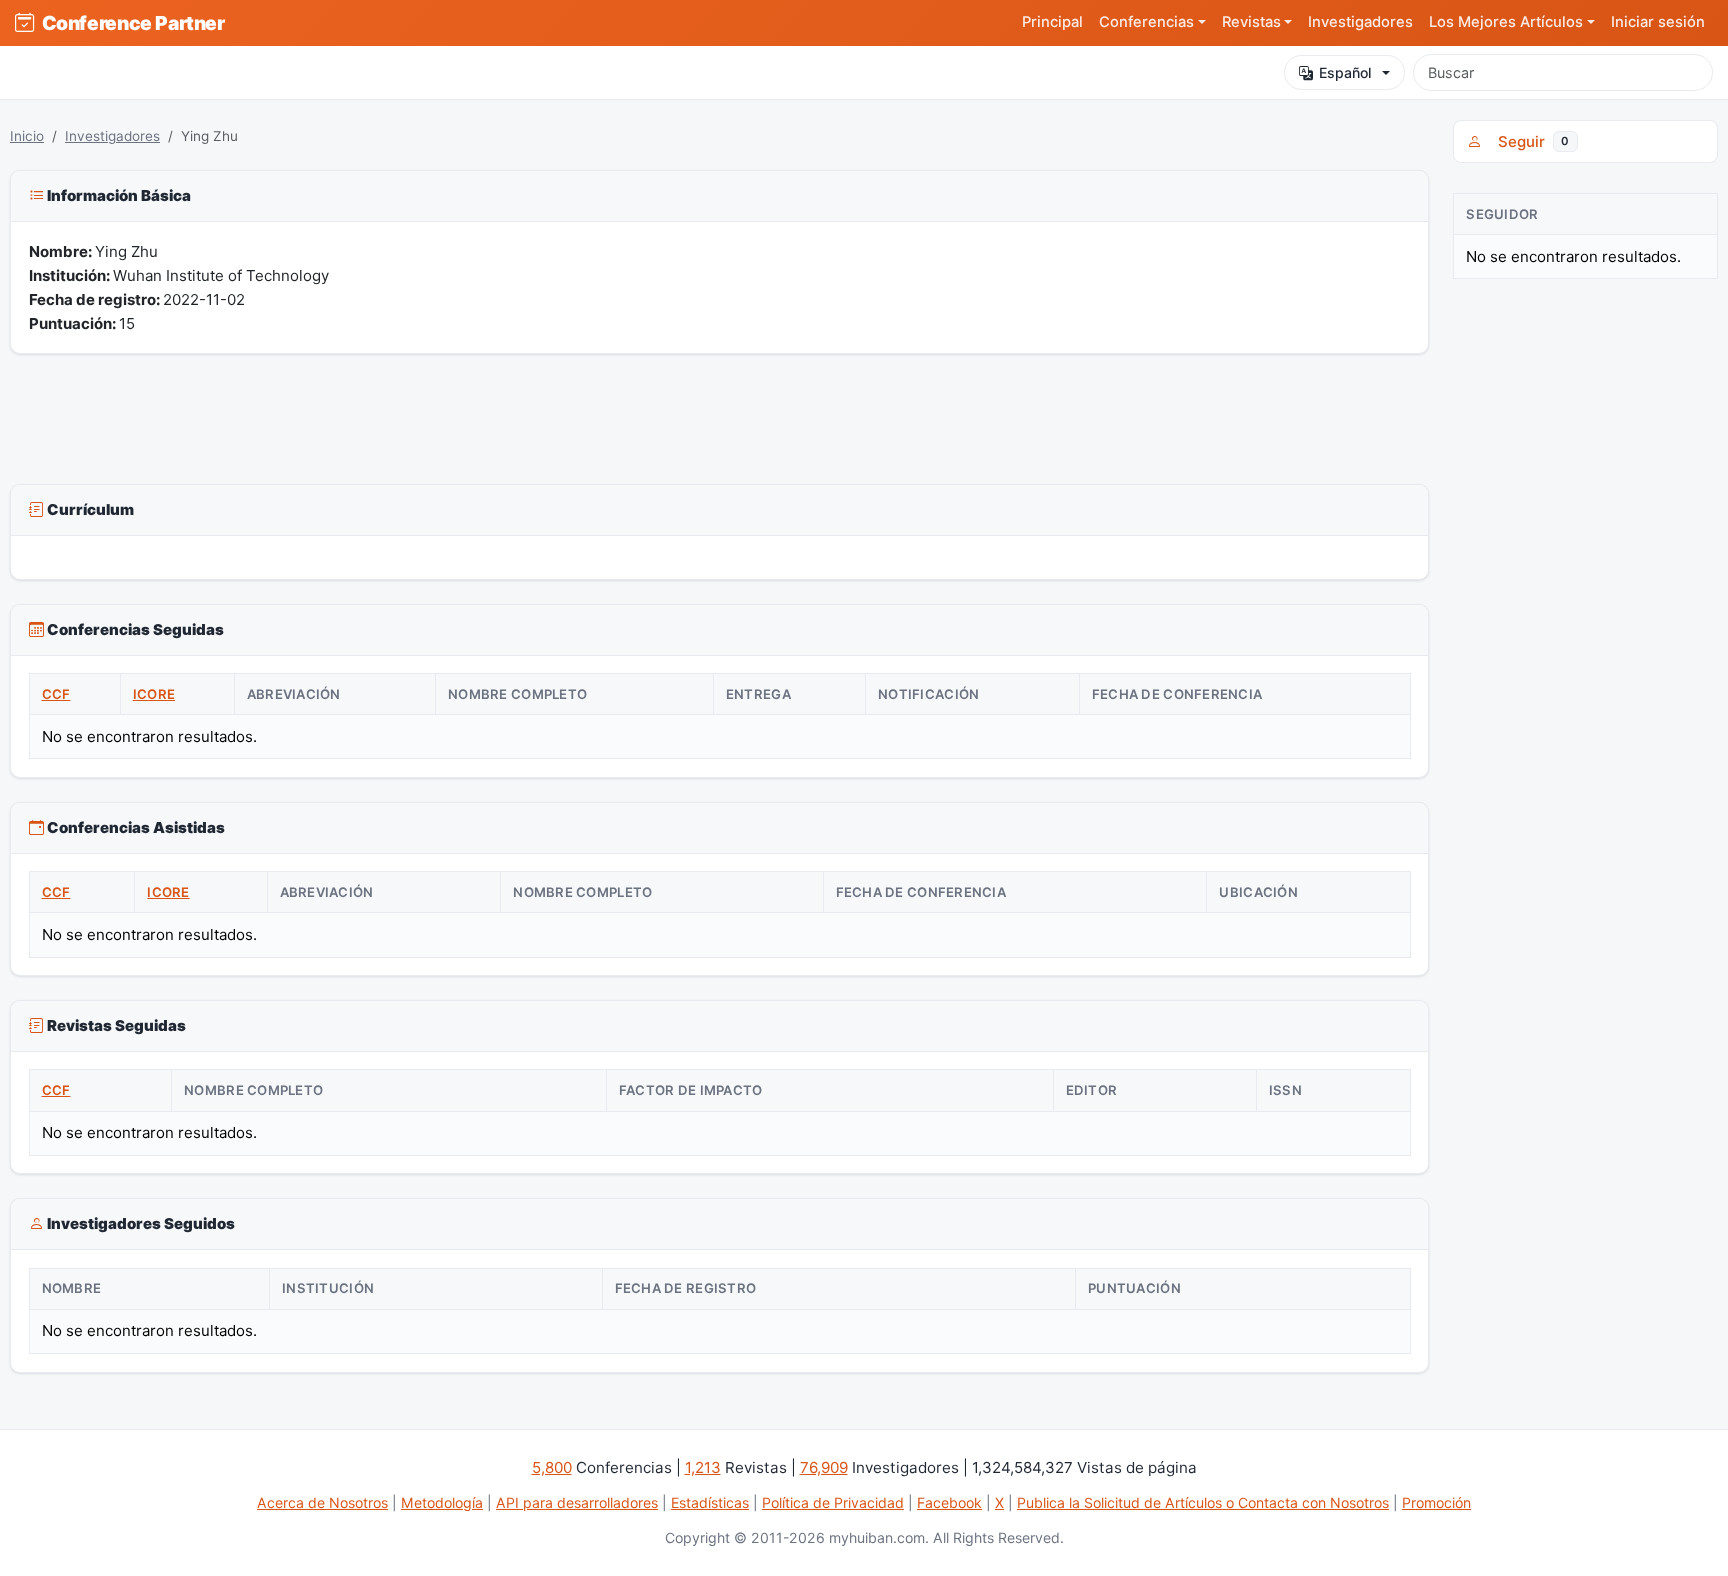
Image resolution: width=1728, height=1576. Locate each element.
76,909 (824, 1467)
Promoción (1436, 1502)
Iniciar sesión (1658, 22)
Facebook (949, 1502)
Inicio (27, 136)
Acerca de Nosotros (322, 1502)
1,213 (703, 1467)
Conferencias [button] (1146, 22)
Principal (1052, 22)
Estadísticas (710, 1502)
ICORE (154, 694)
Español (1345, 72)
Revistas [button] (1251, 22)
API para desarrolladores (577, 1502)
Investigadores (1360, 22)
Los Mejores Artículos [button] (1506, 22)
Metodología (442, 1502)
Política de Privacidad (833, 1502)
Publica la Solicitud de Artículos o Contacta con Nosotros (1203, 1502)
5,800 (552, 1467)
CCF (56, 694)
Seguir (1529, 141)
